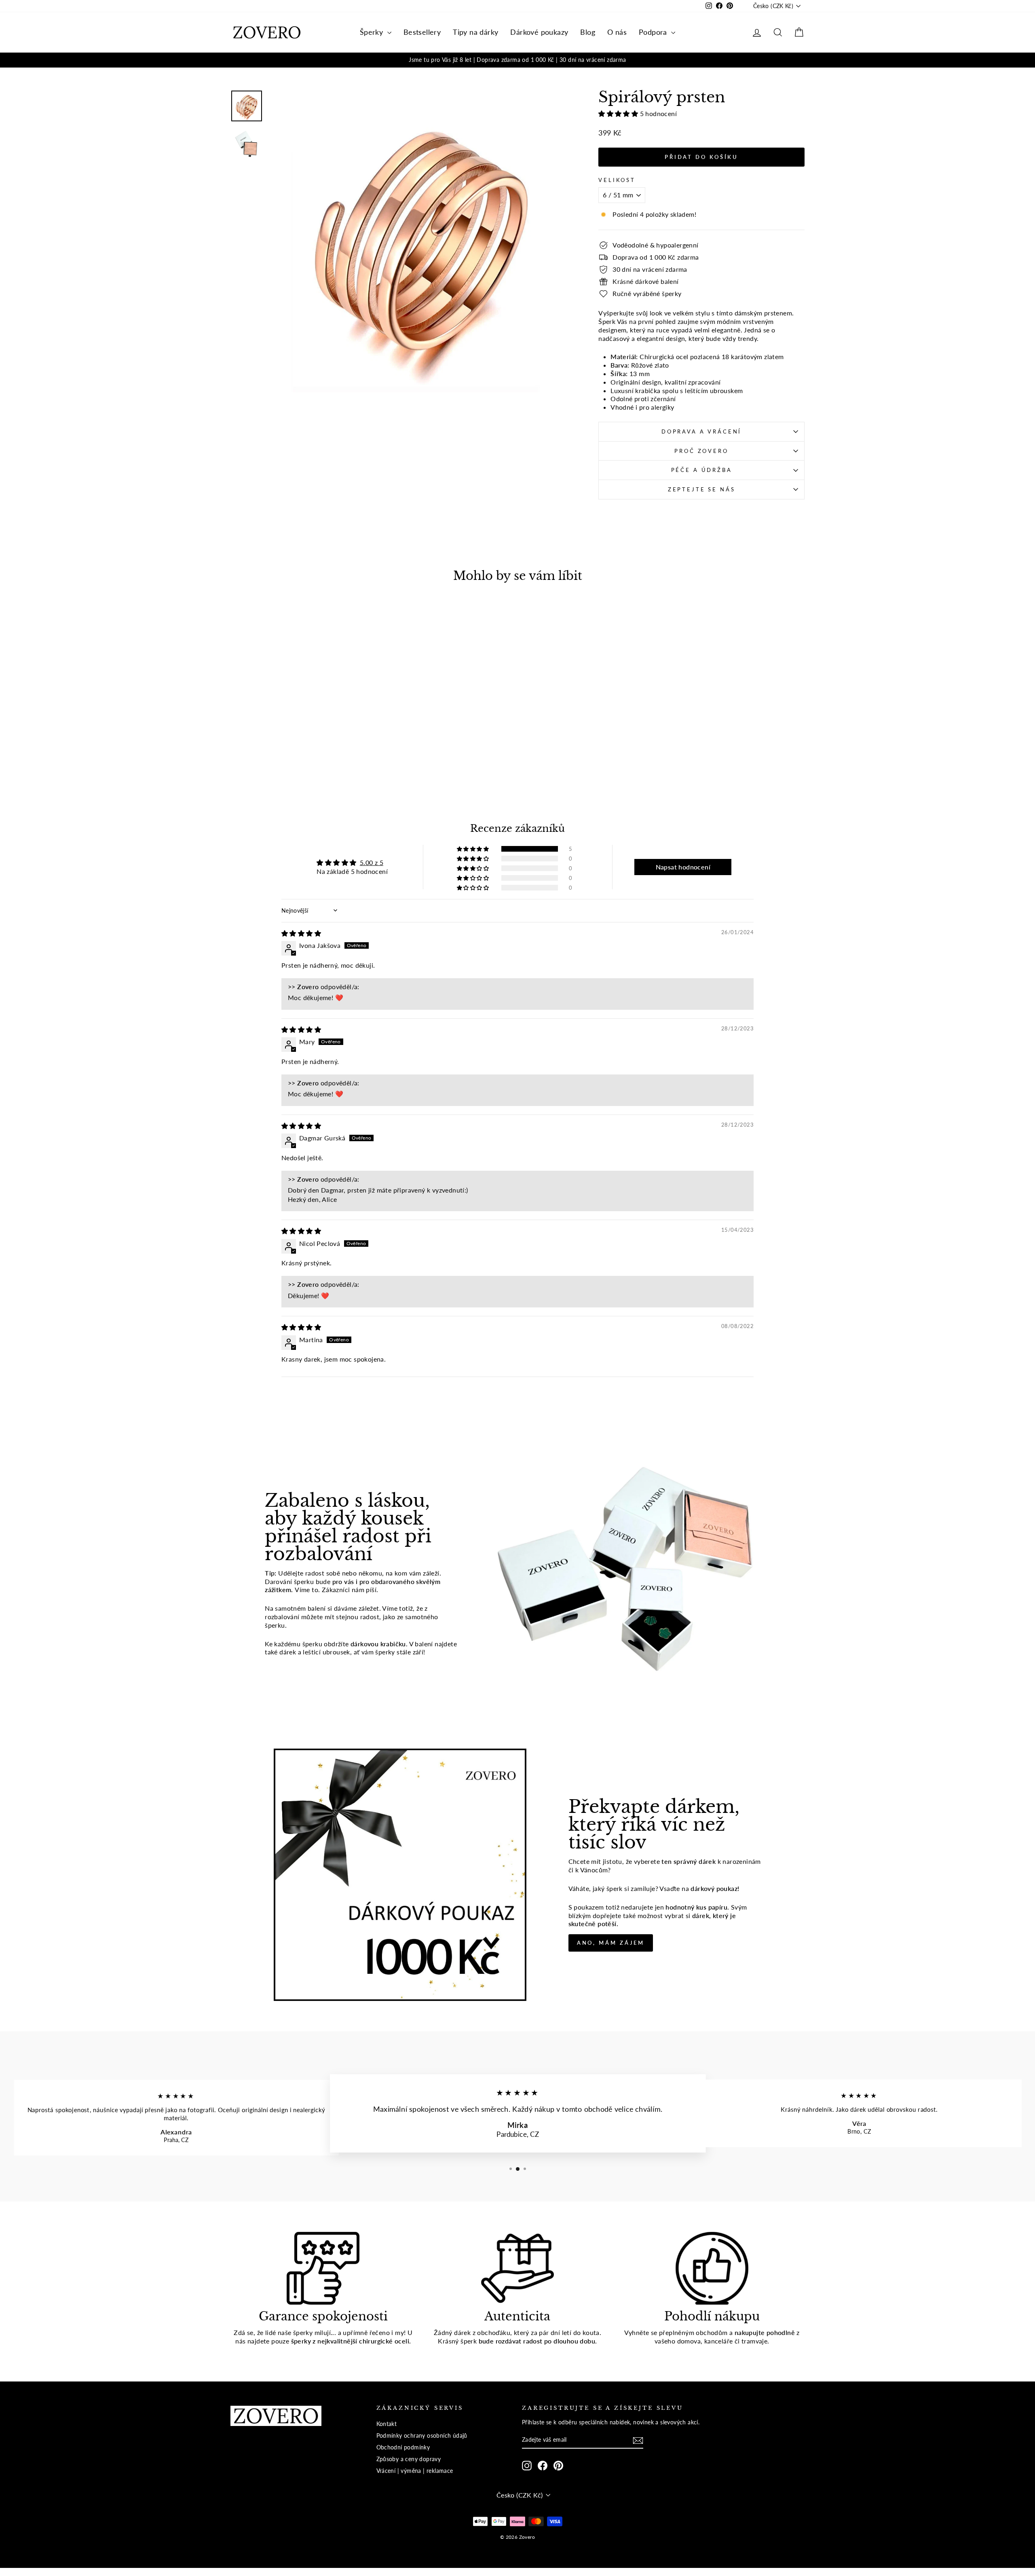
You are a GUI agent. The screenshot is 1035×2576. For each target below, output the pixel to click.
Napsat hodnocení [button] (683, 867)
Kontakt (387, 2424)
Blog (588, 32)
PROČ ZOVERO (701, 451)
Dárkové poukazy (539, 32)
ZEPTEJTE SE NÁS (702, 489)
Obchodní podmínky (403, 2447)
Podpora (654, 32)
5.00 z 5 (372, 862)
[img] (301, 933)
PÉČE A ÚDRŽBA (702, 470)
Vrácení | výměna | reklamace (415, 2471)
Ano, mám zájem (611, 1943)
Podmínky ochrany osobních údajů (422, 2436)
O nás (617, 32)
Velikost (617, 180)
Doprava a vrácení (701, 431)
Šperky (373, 32)
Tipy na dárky (475, 32)
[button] (619, 113)
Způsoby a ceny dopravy (409, 2459)
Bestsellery (422, 32)
